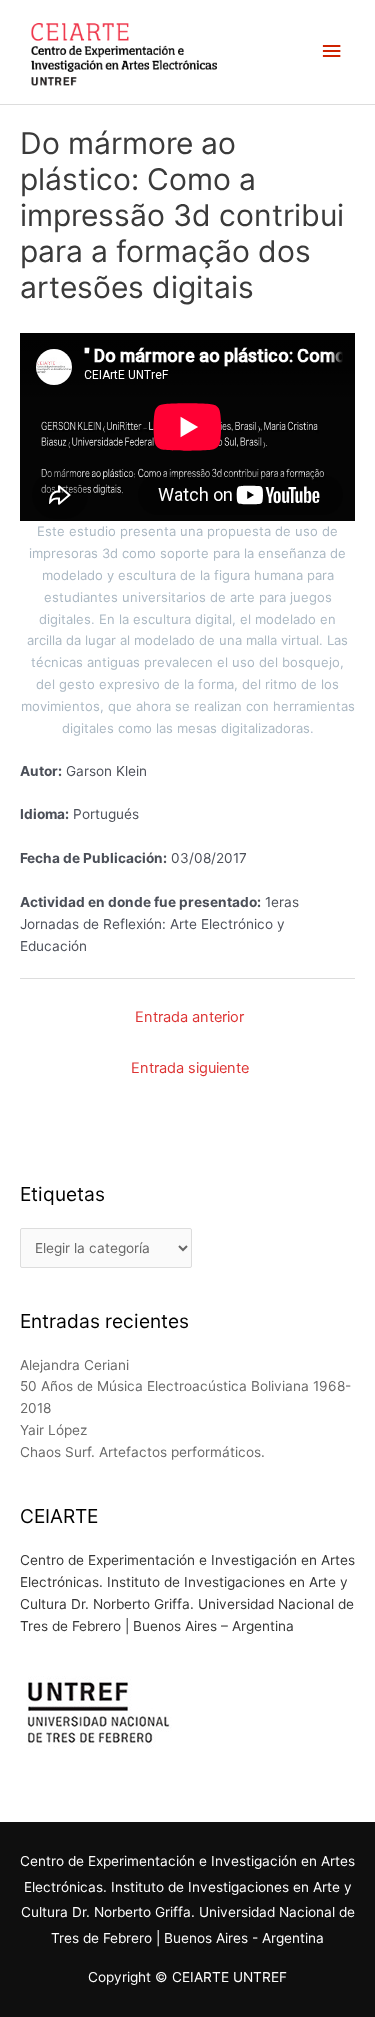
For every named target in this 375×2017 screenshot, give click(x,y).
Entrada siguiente (190, 1068)
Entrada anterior (189, 1017)
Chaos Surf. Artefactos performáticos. (142, 1452)
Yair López (53, 1430)
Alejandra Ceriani (74, 1365)
